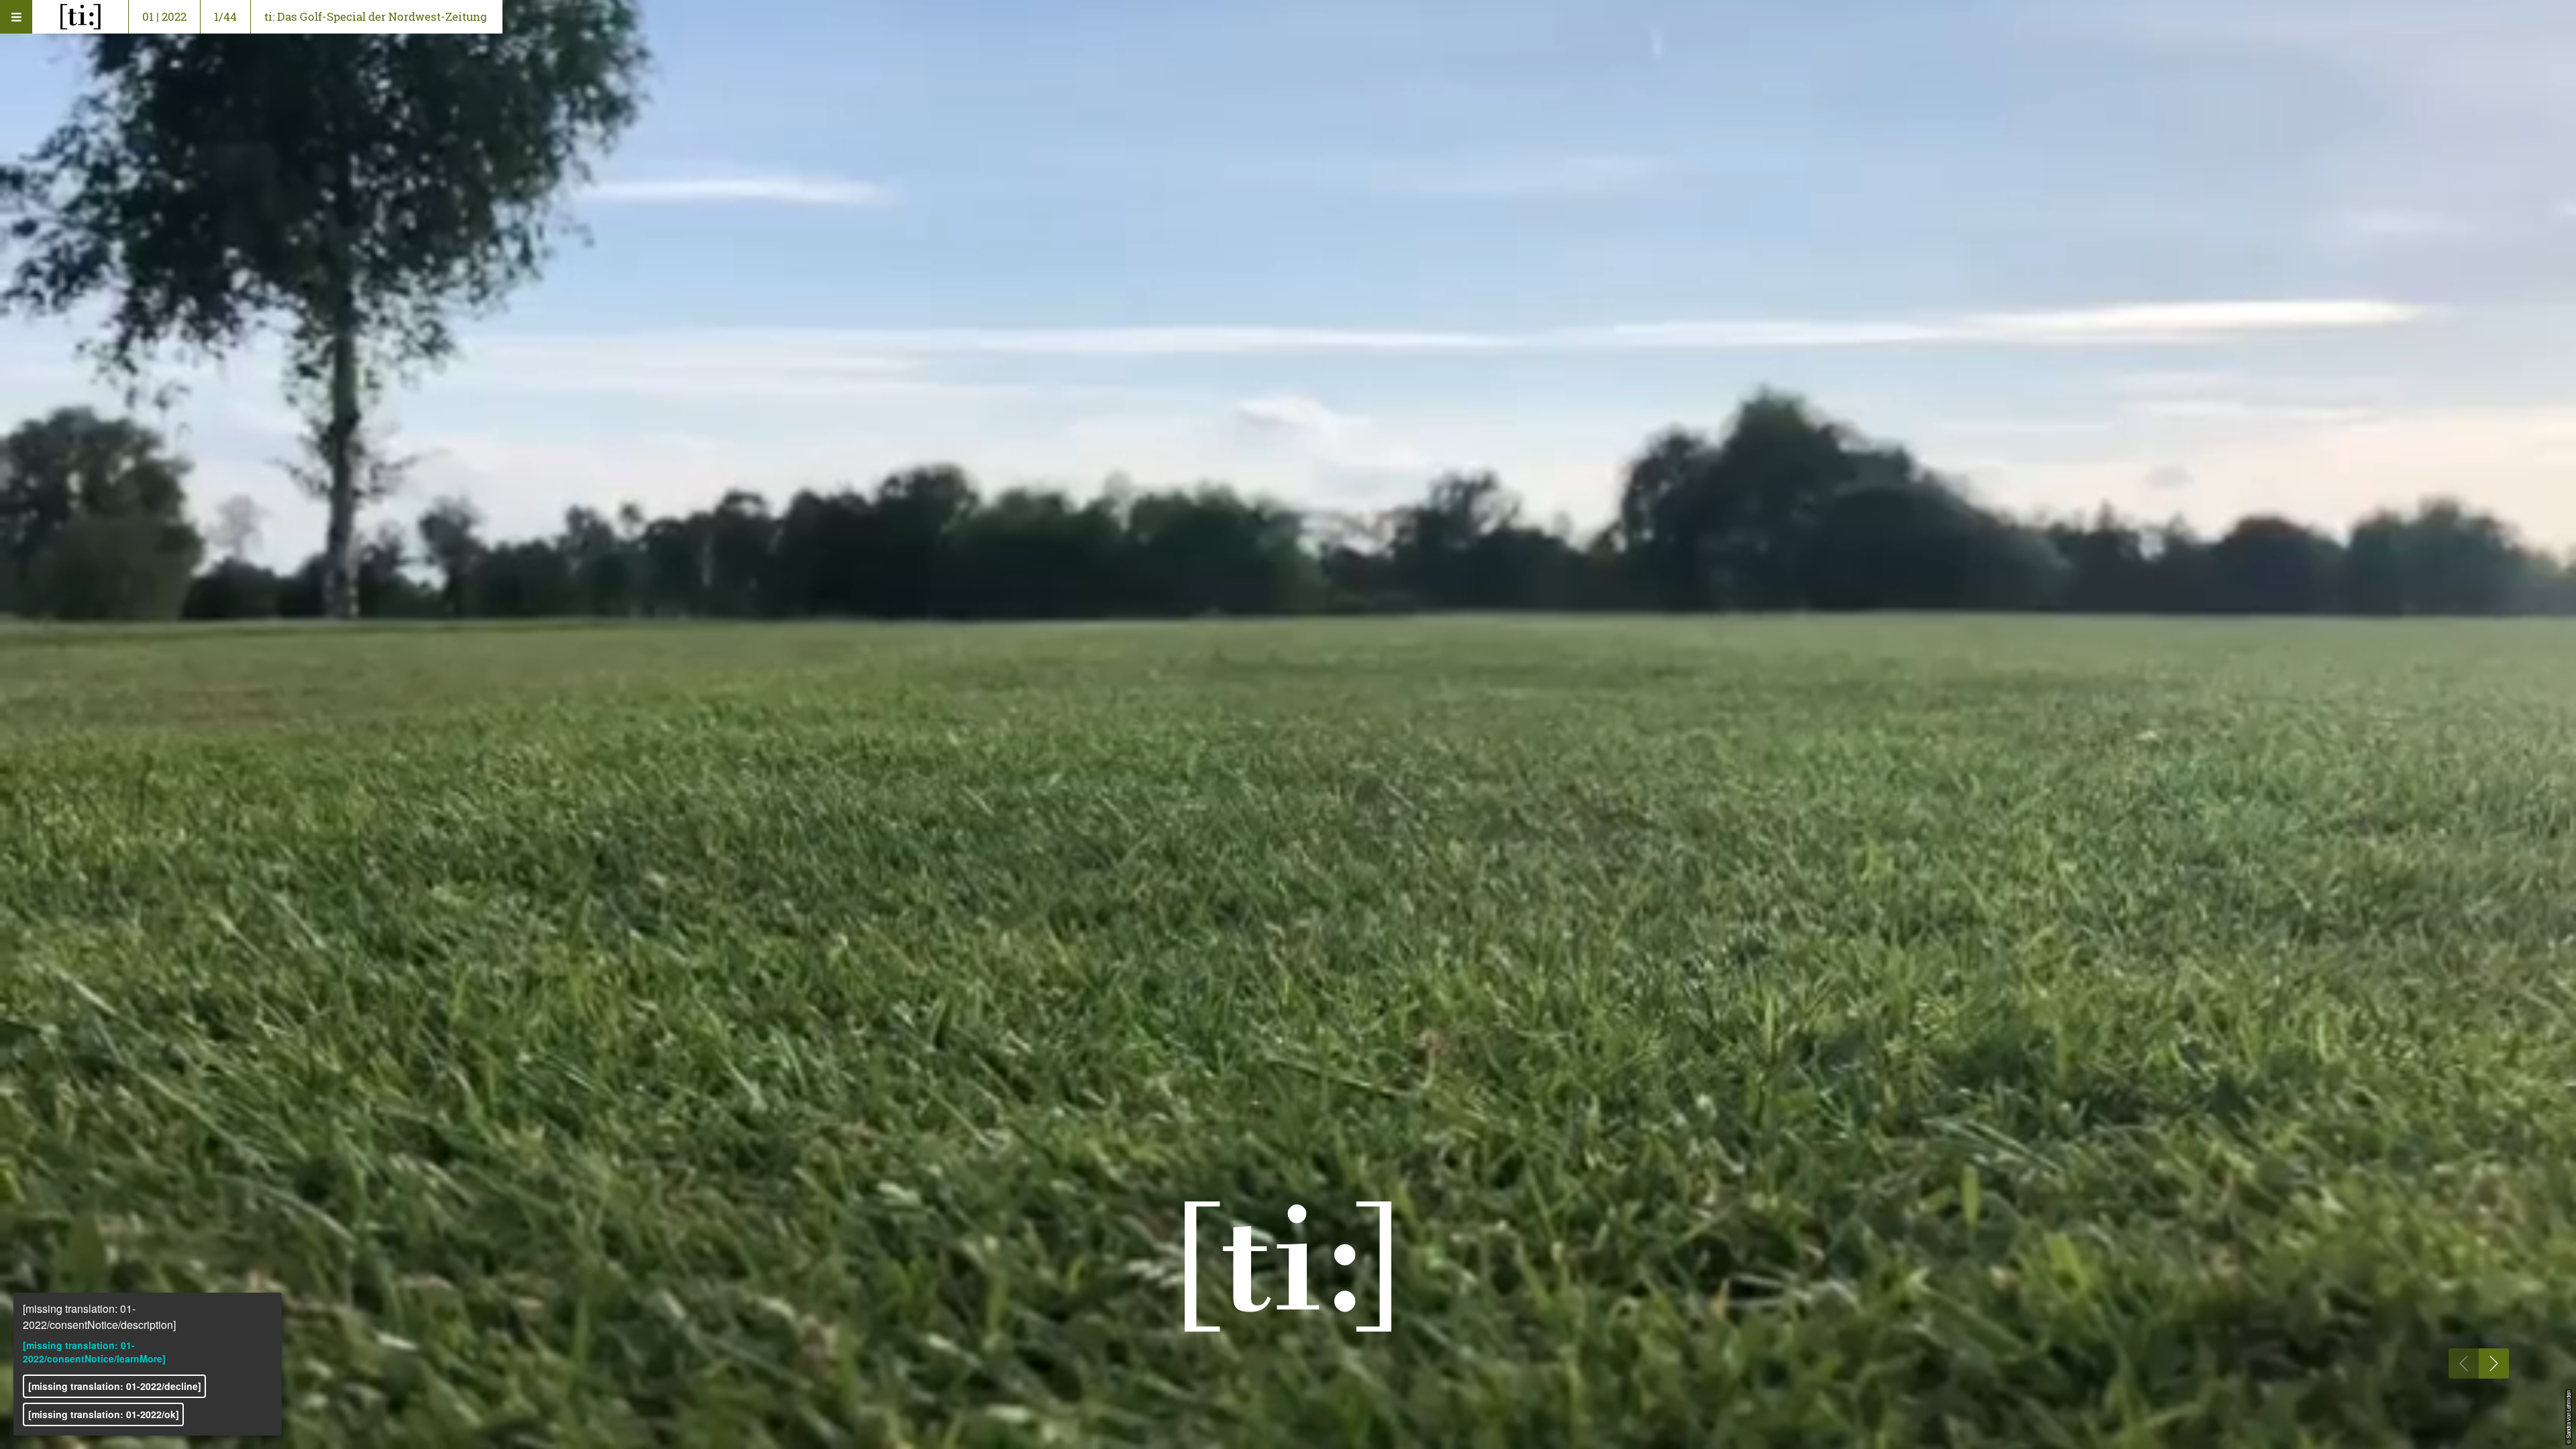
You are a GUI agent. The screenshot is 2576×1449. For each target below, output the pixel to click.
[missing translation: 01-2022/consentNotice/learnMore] (94, 1352)
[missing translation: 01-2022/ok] (104, 1414)
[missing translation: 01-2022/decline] (115, 1386)
